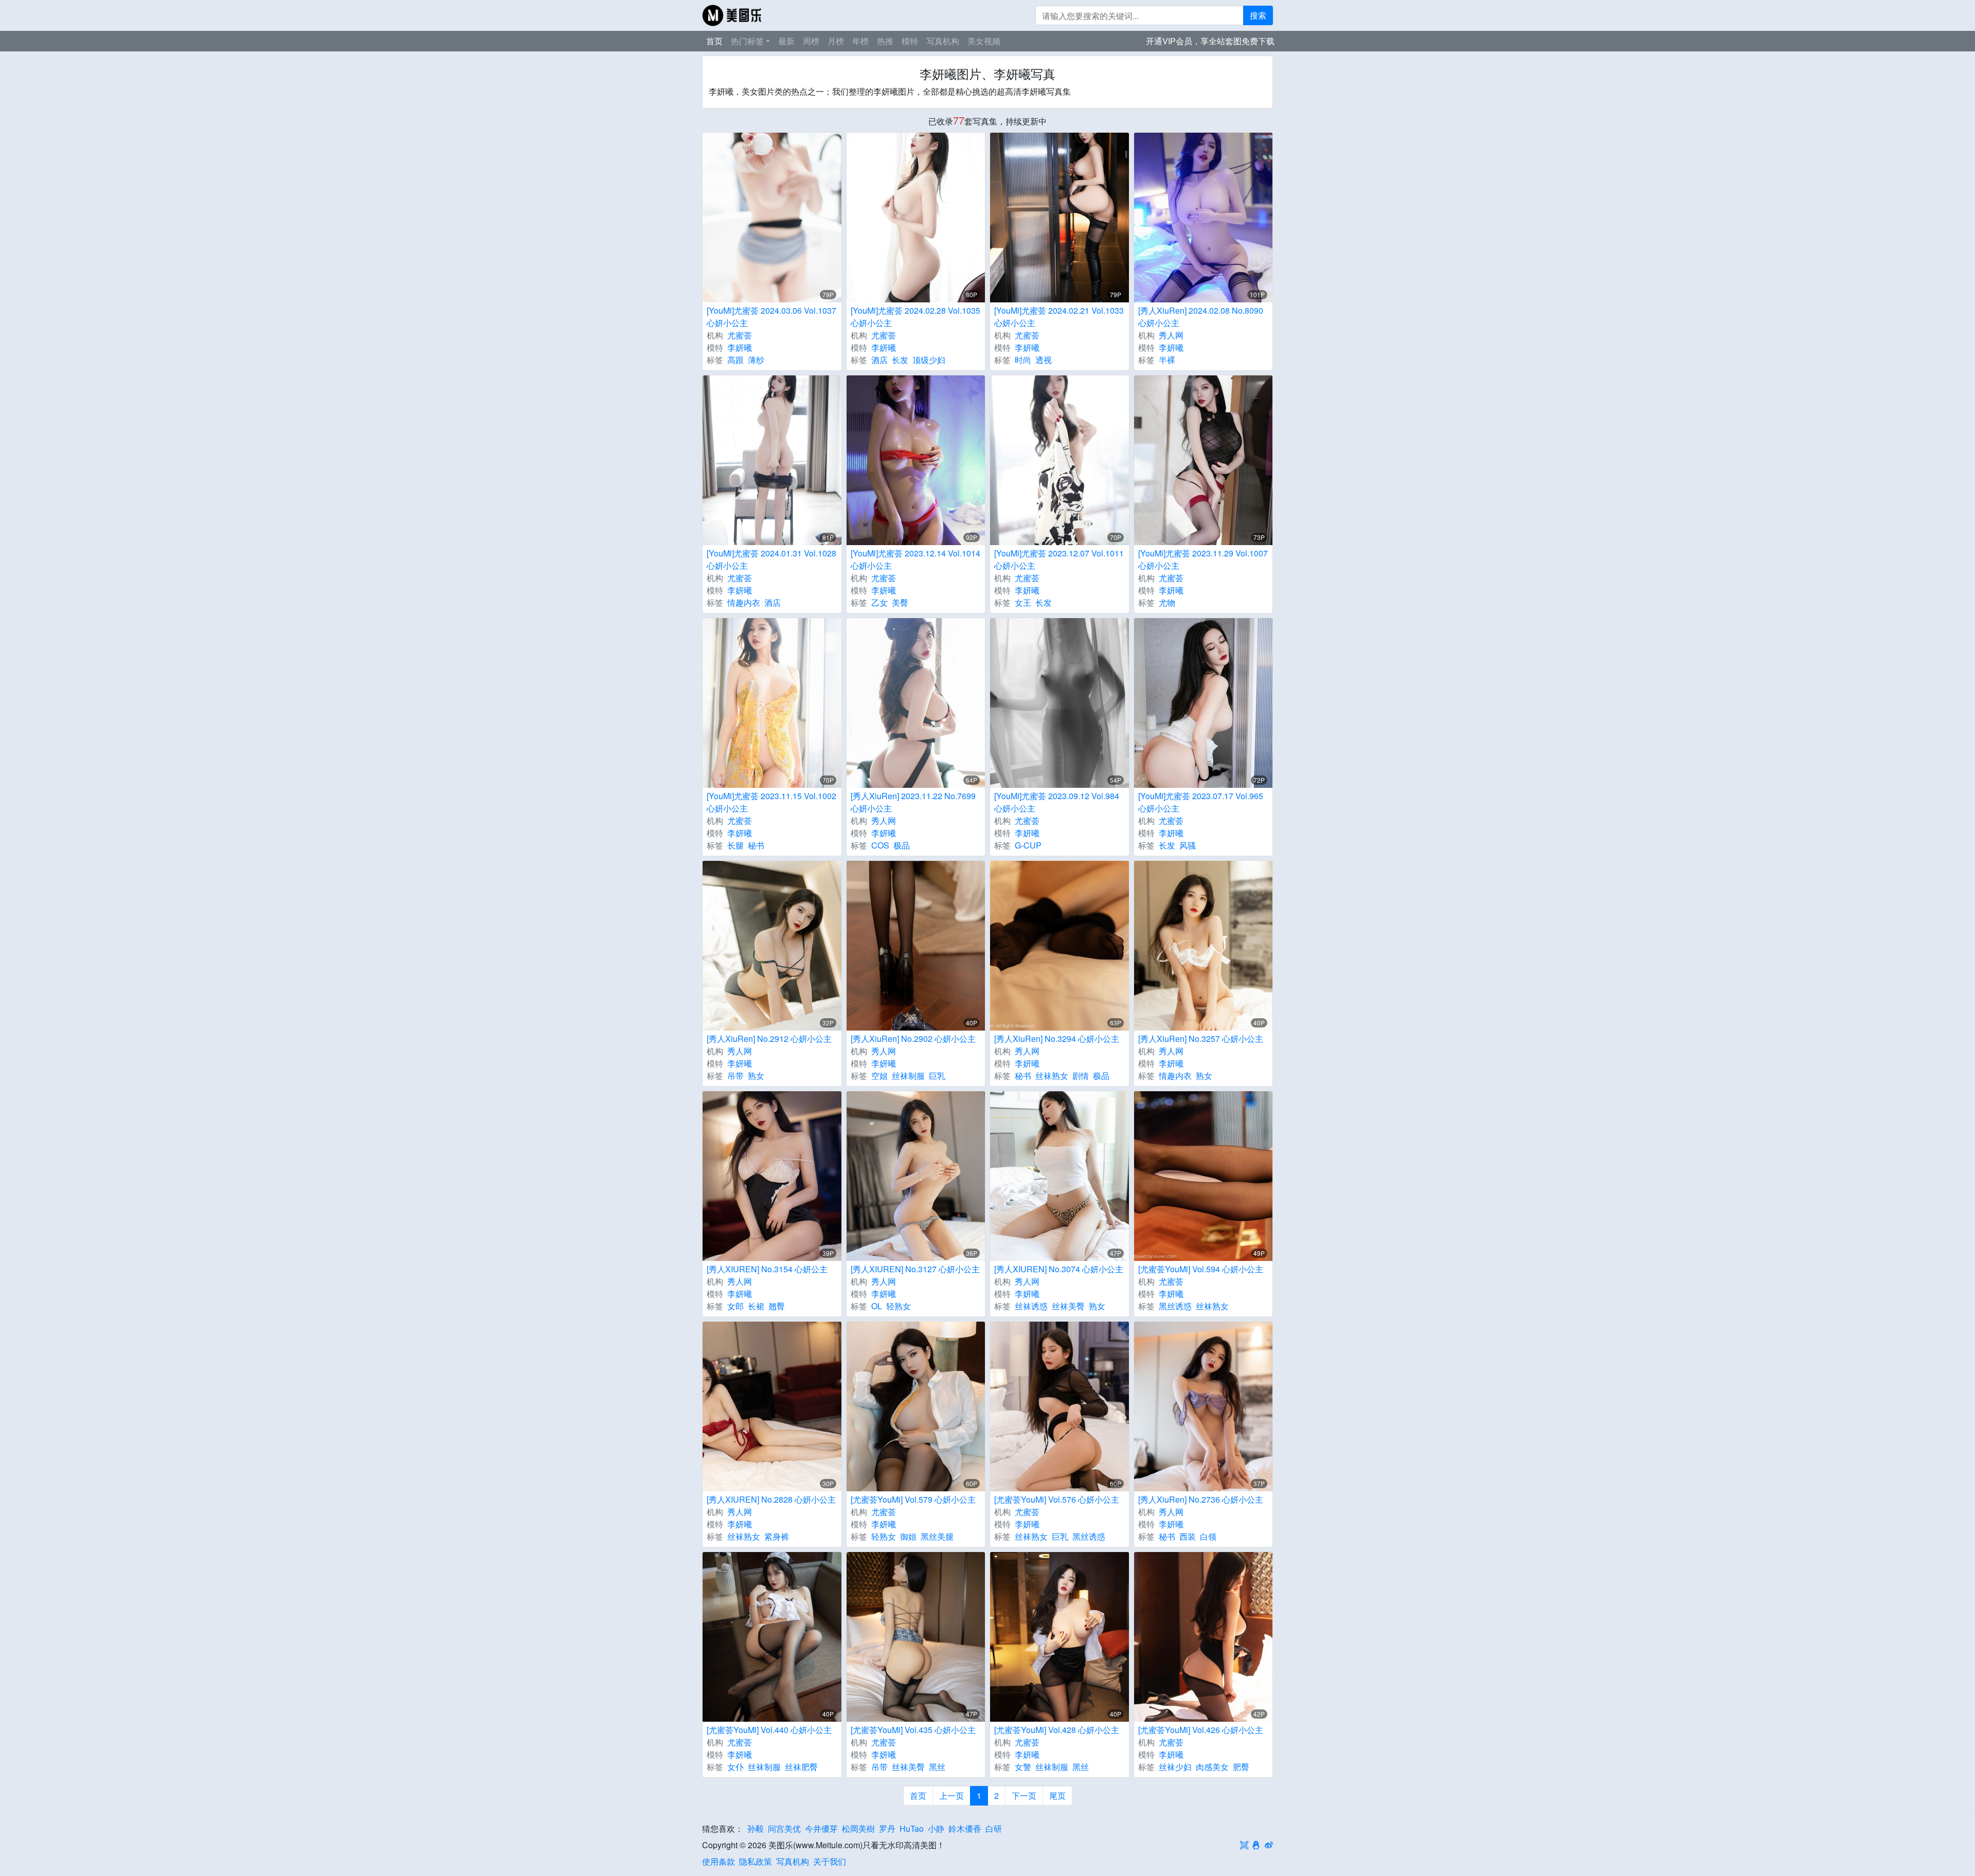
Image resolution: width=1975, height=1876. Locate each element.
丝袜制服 (908, 1076)
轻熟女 (899, 1306)
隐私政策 (756, 1861)
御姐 (908, 1536)
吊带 (735, 1076)
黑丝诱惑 (1175, 1306)
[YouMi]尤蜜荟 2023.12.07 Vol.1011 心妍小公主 (1059, 559)
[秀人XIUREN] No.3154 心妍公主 (767, 1269)
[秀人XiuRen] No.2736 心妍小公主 (1201, 1499)
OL (877, 1306)
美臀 (900, 602)
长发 (900, 360)
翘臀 (777, 1306)
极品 (902, 845)
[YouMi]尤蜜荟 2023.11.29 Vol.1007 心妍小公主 (1203, 559)
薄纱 (756, 360)
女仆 (735, 1767)
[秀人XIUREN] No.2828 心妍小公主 (771, 1499)
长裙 (756, 1306)
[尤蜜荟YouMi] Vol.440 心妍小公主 (769, 1730)
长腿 (735, 845)
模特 (910, 41)
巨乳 (937, 1076)
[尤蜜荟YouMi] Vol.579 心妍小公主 (913, 1499)
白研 (994, 1828)
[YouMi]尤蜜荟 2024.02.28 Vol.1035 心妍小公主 (915, 317)
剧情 (1081, 1076)
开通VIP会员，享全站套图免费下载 (1210, 41)
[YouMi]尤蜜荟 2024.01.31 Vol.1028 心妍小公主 (771, 559)
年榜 (860, 41)
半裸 (1167, 360)
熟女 (756, 1076)
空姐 (879, 1076)
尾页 (1057, 1796)
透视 (1044, 360)
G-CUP (1028, 845)
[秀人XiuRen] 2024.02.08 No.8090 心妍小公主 (1201, 317)
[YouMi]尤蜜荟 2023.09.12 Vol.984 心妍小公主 (1057, 802)
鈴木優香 (965, 1828)
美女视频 (984, 41)
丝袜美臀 (1068, 1306)
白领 (1208, 1536)
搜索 (1258, 15)
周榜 (811, 41)
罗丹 (887, 1828)
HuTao (912, 1828)
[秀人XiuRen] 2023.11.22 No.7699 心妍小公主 (913, 802)
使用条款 (719, 1861)
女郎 (735, 1306)
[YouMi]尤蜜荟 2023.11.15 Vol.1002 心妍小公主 (771, 802)
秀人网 (1171, 335)
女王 (1023, 602)
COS (880, 845)
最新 (786, 41)
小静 (936, 1828)
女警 (1023, 1767)
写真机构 (943, 41)
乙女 (879, 602)
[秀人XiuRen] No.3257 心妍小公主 (1201, 1039)
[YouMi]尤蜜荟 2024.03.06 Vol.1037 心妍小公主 (771, 317)
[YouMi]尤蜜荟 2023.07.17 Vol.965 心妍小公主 (1201, 802)
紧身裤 (777, 1536)
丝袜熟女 (1052, 1076)
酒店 (879, 360)
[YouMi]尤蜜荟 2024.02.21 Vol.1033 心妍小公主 (1059, 317)
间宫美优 (784, 1828)
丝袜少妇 (1175, 1767)
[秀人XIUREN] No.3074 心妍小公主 (1059, 1269)
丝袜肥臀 (801, 1767)
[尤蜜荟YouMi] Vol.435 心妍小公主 (913, 1730)
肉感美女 (1212, 1767)
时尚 (1023, 360)
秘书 (756, 845)
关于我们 (830, 1861)
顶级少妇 (929, 360)
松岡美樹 (858, 1828)
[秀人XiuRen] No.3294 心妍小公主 (1057, 1039)
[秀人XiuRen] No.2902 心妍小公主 (913, 1039)
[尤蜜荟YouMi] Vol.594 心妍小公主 (1201, 1269)
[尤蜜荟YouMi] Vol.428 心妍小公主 (1057, 1730)
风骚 (1188, 845)
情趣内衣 (744, 602)
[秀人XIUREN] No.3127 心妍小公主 (915, 1269)
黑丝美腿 (937, 1536)
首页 (714, 41)
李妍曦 (740, 347)
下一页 (1024, 1796)
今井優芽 (821, 1828)
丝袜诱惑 (1031, 1306)
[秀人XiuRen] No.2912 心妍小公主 (769, 1039)
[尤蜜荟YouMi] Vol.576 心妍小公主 (1057, 1499)
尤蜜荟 (740, 335)
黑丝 (937, 1767)
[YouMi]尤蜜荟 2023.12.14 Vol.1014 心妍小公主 (915, 559)
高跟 (735, 360)
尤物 (1167, 602)
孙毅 (756, 1828)
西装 (1188, 1536)
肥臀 (1241, 1767)
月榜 (836, 41)
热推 (885, 41)
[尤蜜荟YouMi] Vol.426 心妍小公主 (1201, 1730)
